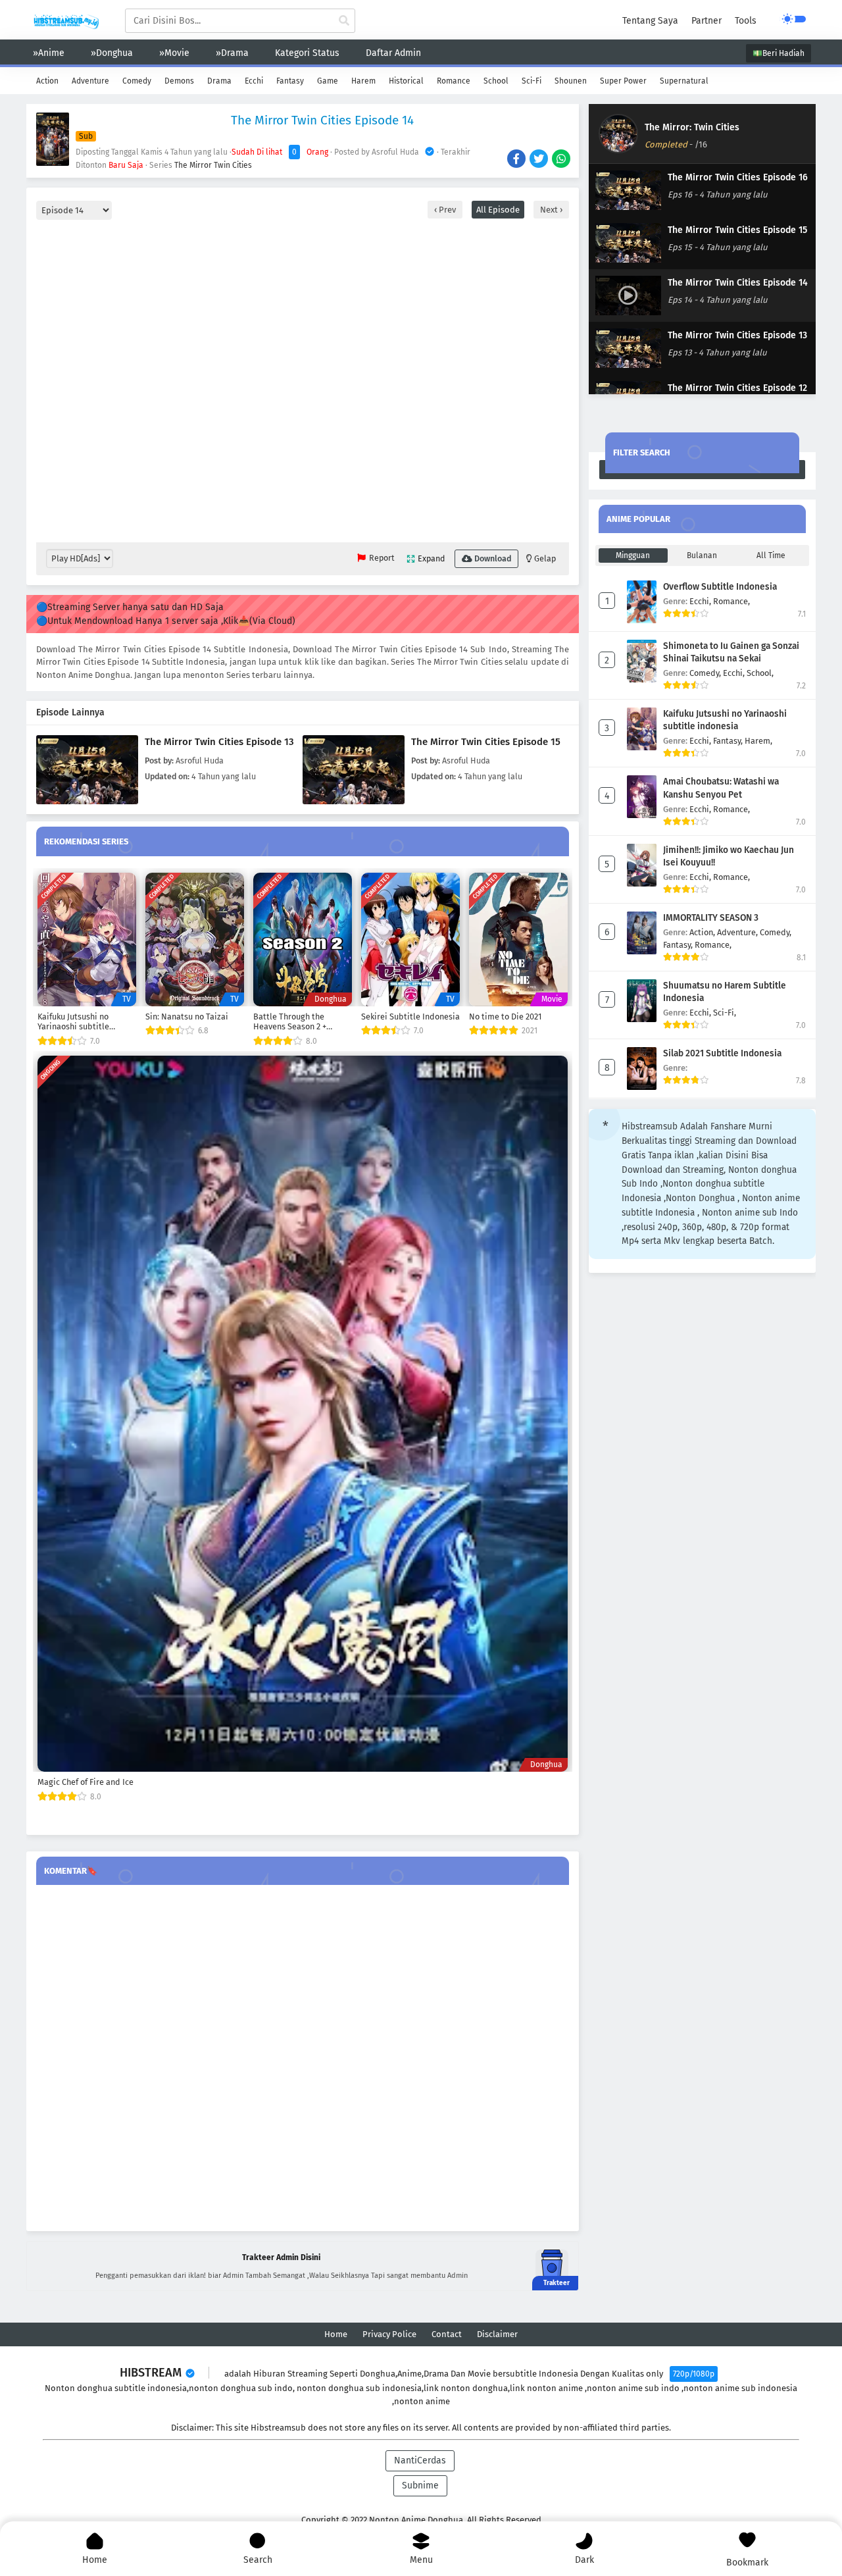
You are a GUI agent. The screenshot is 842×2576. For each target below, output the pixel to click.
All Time (771, 555)
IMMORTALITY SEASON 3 (711, 918)
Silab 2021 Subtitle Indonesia (722, 1053)
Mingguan (633, 555)
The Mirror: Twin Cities (692, 127)
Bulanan (702, 555)
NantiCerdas (420, 2460)
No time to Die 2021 (505, 1017)
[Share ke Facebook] (517, 160)
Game (328, 81)
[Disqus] (303, 2059)
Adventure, (738, 932)
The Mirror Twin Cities (213, 165)
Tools (746, 21)
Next (550, 210)
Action (47, 81)
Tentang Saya (650, 21)
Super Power (623, 81)
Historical (406, 81)
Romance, (731, 601)
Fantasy (290, 81)
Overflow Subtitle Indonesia (720, 587)
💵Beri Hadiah (779, 53)
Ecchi (254, 81)
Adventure (90, 81)
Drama (219, 81)
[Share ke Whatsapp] (562, 160)
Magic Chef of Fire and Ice (86, 1782)
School (496, 81)
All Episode (498, 210)
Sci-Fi (532, 81)
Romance (454, 81)
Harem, (758, 741)
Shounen (571, 81)
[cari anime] (344, 21)
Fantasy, (729, 741)
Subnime (420, 2486)
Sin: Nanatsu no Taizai (187, 1017)
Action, (703, 932)
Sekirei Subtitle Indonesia (410, 1017)
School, (760, 673)
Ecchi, (701, 601)
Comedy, (706, 673)
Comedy (137, 81)
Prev (446, 210)
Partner (706, 21)
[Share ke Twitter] (540, 160)
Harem (363, 81)
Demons (179, 81)
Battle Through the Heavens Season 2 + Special (290, 1022)
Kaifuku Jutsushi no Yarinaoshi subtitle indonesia (73, 1022)
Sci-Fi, (725, 1013)
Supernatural (684, 81)
